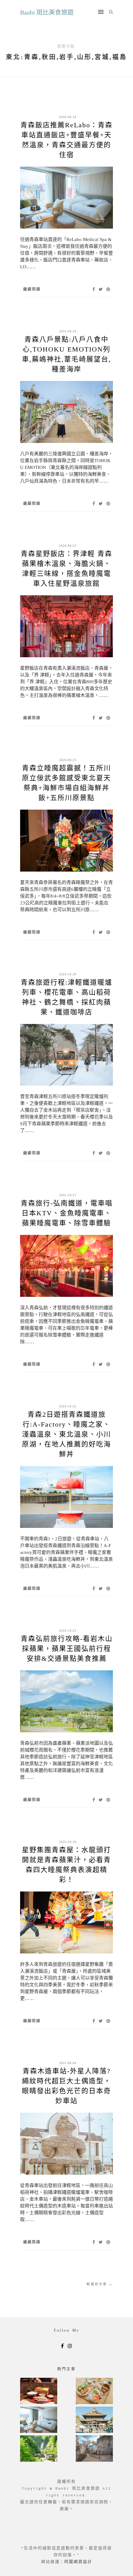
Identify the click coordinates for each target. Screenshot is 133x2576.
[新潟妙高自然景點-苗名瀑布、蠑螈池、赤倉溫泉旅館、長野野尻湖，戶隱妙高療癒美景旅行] (39, 2449)
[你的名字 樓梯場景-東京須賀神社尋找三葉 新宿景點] (94, 2449)
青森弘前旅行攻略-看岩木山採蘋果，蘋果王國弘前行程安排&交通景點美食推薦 (67, 1649)
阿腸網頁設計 (78, 2562)
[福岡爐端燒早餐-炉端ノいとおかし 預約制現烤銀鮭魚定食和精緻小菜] (39, 2392)
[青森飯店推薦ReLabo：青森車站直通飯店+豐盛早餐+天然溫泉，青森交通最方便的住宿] (39, 2420)
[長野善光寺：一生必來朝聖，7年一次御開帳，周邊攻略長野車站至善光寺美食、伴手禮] (94, 2420)
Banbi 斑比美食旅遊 (47, 12)
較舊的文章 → (100, 2284)
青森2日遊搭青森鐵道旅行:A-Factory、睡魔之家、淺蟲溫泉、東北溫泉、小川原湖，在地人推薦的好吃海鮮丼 (66, 1434)
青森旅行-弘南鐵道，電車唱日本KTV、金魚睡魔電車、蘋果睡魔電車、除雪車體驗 (67, 1213)
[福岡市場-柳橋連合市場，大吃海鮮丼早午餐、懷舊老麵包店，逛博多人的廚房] (94, 2392)
